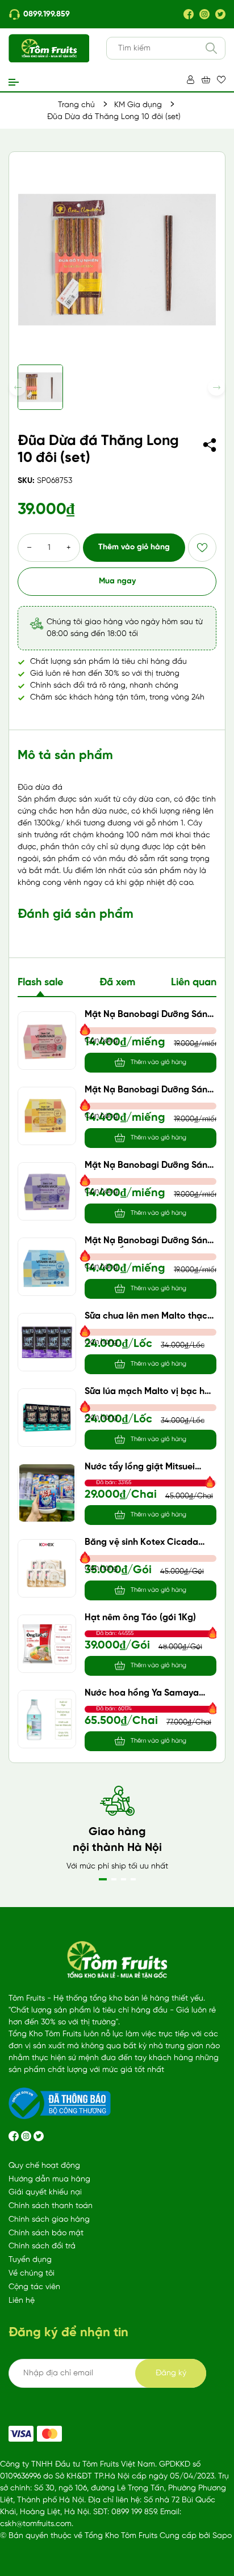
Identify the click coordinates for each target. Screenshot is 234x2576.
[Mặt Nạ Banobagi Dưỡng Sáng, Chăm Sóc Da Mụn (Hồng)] (47, 1041)
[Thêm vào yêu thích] (202, 548)
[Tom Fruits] (49, 2434)
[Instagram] (204, 14)
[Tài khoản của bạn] (191, 80)
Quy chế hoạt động (44, 2166)
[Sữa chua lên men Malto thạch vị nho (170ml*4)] (47, 1342)
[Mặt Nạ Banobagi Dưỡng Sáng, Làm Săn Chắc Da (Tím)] (47, 1191)
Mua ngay (117, 581)
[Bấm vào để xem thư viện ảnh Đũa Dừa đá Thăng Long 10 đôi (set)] (117, 260)
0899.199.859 (47, 14)
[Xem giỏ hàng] (206, 80)
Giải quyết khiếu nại (45, 2192)
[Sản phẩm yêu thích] (221, 80)
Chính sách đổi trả (42, 2246)
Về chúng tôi (32, 2274)
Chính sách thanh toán (51, 2206)
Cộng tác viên (34, 2287)
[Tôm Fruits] (21, 2434)
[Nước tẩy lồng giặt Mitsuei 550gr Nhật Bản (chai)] (47, 1493)
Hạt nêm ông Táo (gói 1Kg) (140, 1618)
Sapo (222, 2536)
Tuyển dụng (30, 2260)
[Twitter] (220, 14)
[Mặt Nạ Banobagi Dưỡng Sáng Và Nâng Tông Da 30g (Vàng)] (47, 1116)
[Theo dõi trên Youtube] (39, 2136)
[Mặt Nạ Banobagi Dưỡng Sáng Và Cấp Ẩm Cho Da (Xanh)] (47, 1267)
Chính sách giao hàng (49, 2220)
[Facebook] (189, 14)
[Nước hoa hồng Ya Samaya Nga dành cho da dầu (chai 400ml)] (47, 1719)
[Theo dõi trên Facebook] (15, 2136)
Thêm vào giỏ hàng (134, 547)
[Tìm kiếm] (211, 48)
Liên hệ (22, 2301)
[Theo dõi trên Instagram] (27, 2136)
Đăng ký (171, 2373)
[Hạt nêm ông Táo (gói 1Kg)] (47, 1644)
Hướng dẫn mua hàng (49, 2179)
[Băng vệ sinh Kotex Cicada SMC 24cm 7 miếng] (47, 1568)
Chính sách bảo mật (46, 2233)
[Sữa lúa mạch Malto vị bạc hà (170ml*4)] (47, 1418)
